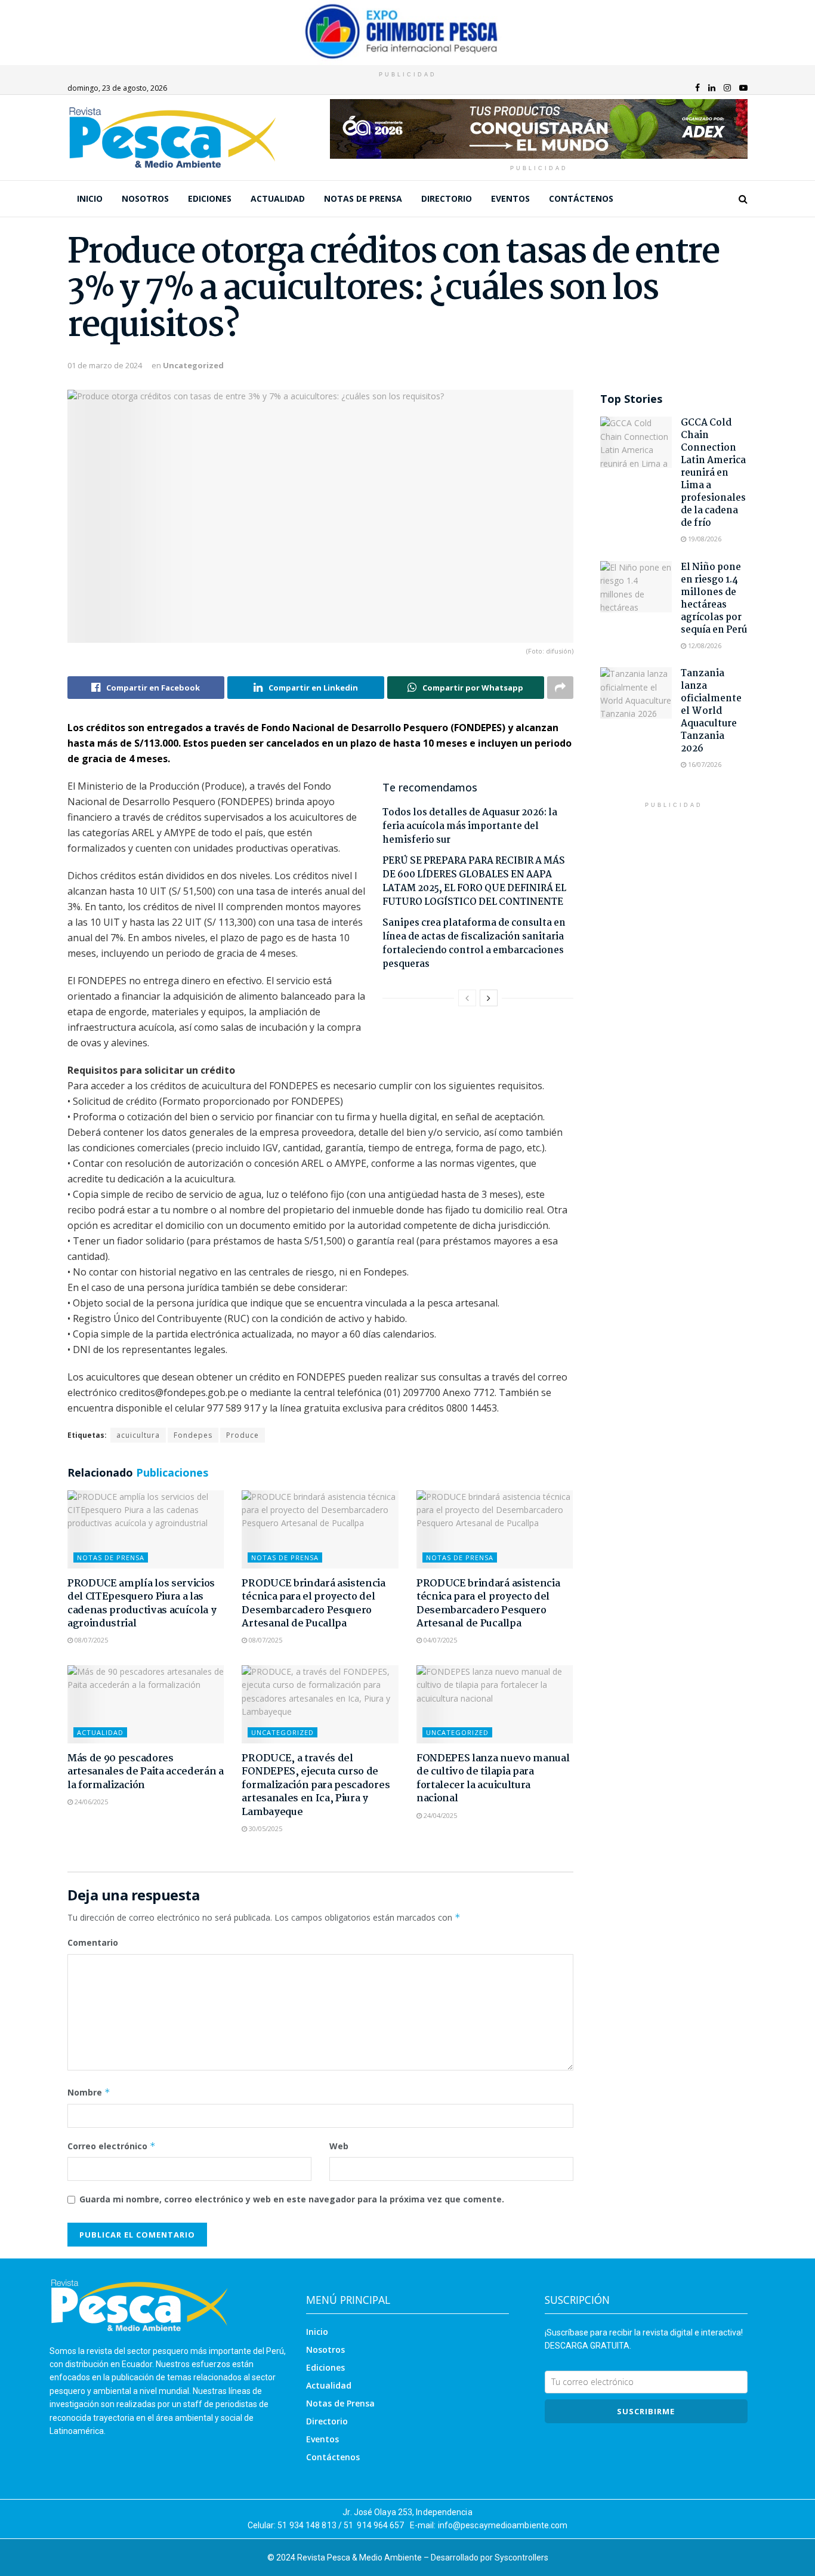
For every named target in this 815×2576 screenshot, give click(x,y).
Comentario (93, 1942)
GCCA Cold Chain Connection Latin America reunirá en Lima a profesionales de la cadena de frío (713, 473)
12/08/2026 (704, 645)
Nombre (89, 2092)
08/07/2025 (90, 1640)
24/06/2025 (90, 1802)
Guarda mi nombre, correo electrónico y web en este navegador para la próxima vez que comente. (292, 2199)
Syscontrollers (521, 2557)
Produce (243, 1435)
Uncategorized (193, 365)
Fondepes (193, 1435)
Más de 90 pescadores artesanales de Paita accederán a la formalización (146, 1772)
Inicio (90, 198)
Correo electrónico (112, 2146)
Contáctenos (581, 198)
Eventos (510, 198)
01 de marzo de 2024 (105, 365)
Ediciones (210, 198)
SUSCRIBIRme (646, 2411)
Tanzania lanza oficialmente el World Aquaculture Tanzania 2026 (711, 711)
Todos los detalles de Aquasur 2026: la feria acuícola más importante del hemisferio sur (470, 826)
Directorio (447, 198)
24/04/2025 (439, 1815)
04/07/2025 (439, 1640)
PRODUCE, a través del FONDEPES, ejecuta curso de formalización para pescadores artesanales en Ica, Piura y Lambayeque (316, 1785)
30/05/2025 (265, 1828)
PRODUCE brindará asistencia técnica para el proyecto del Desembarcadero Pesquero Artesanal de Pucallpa (313, 1604)
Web (339, 2146)
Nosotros (145, 198)
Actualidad (278, 198)
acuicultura (138, 1435)
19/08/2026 (704, 539)
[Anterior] (467, 998)
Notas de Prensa (363, 198)
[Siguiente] (489, 998)
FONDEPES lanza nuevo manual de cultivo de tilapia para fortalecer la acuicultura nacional (493, 1779)
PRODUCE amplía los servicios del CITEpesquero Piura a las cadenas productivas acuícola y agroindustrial (142, 1604)
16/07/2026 (704, 764)
